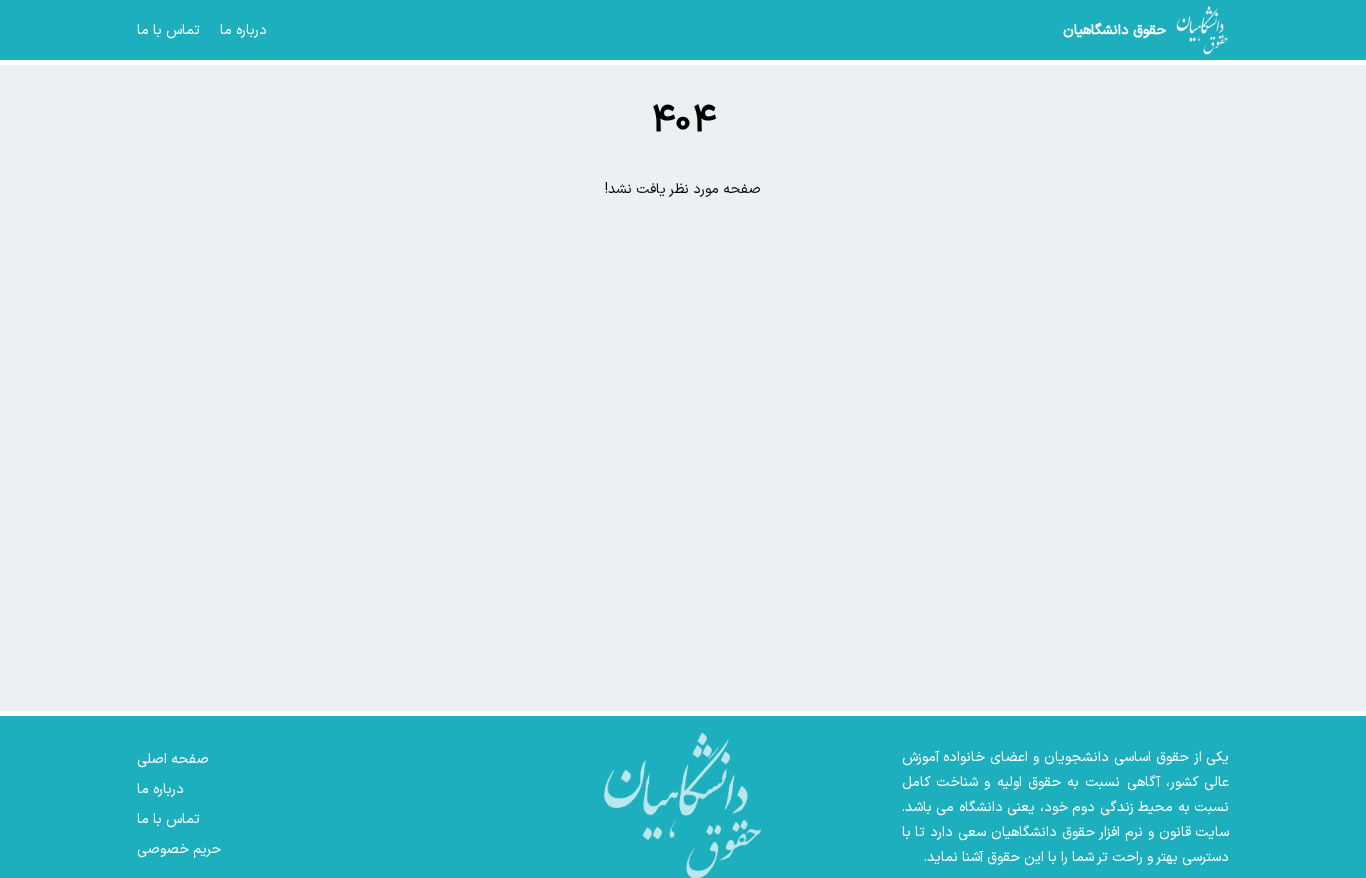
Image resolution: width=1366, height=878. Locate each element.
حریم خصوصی (179, 849)
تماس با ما (168, 30)
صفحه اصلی (173, 759)
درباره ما (243, 30)
